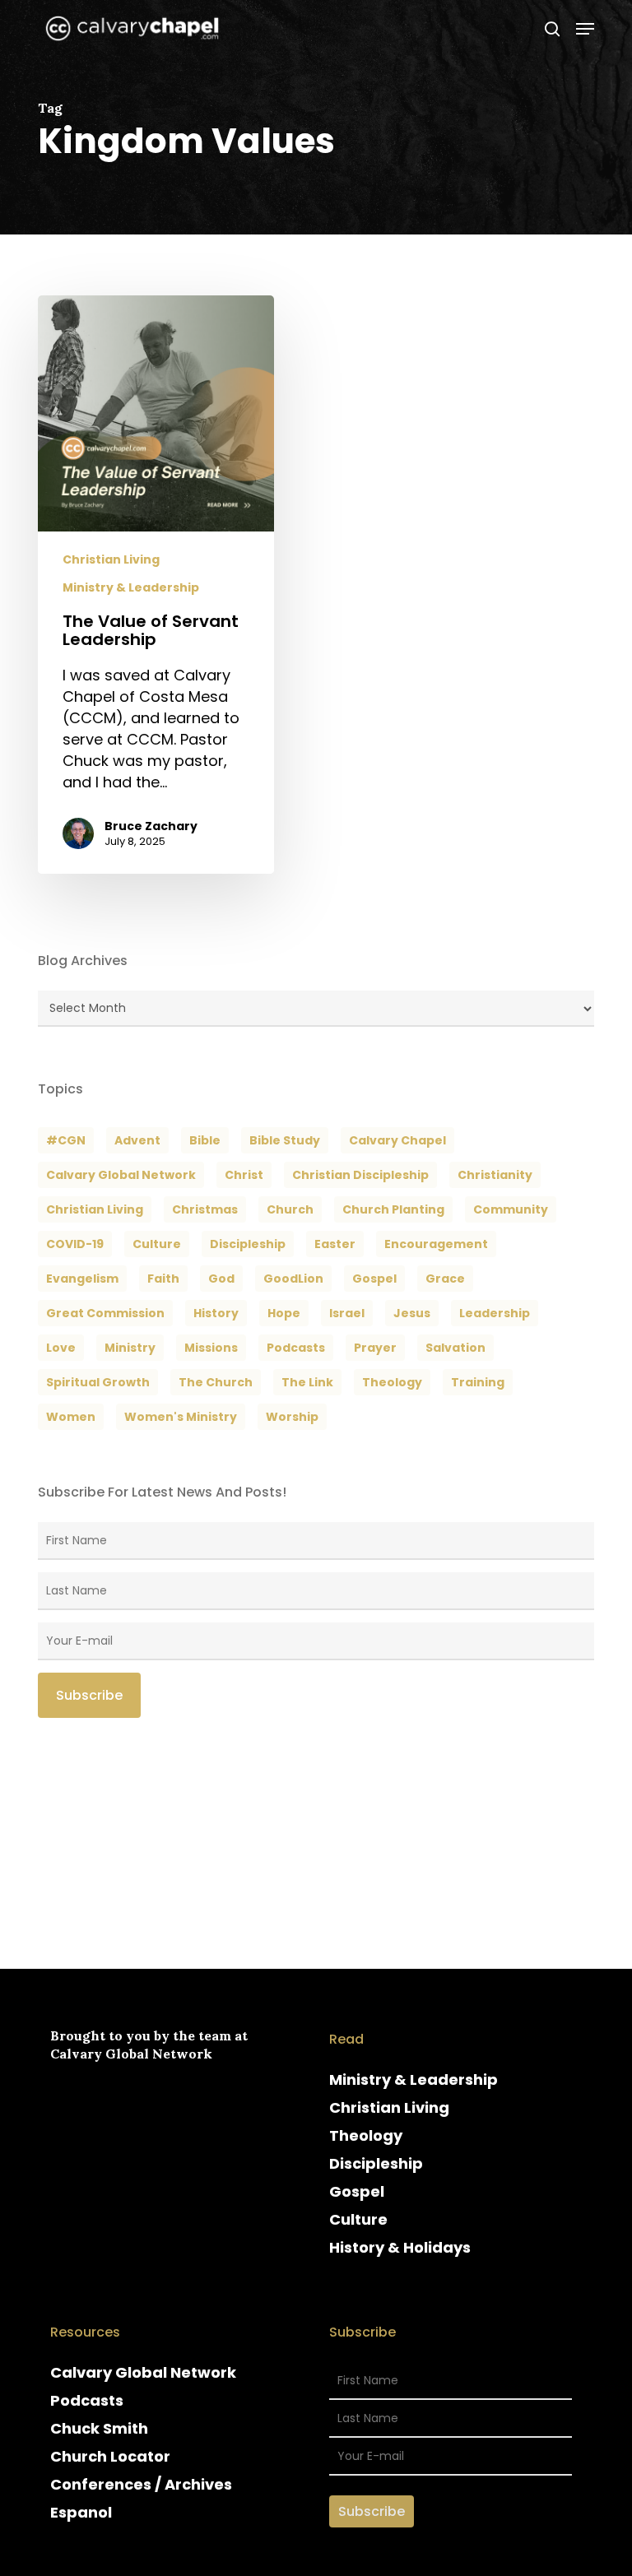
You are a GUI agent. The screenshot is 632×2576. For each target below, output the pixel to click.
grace (445, 1279)
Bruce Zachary (151, 826)
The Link (307, 1382)
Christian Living (111, 560)
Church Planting (393, 1209)
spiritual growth (98, 1382)
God (221, 1279)
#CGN (66, 1140)
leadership (495, 1313)
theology (392, 1382)
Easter (335, 1244)
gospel (374, 1279)
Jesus (412, 1313)
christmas (205, 1209)
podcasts (296, 1348)
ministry (130, 1348)
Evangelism (82, 1279)
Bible (205, 1140)
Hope (284, 1313)
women (71, 1417)
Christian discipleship (360, 1175)
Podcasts (87, 2400)
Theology (366, 2135)
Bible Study (285, 1140)
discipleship (248, 1244)
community (511, 1209)
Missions (211, 1348)
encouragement (436, 1244)
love (61, 1348)
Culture (157, 1244)
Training (478, 1382)
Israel (347, 1313)
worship (292, 1417)
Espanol (81, 2512)
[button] (585, 29)
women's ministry (181, 1417)
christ (244, 1175)
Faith (163, 1279)
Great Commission (105, 1313)
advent (137, 1140)
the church (216, 1382)
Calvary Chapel (397, 1140)
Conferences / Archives (141, 2484)
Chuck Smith (99, 2428)
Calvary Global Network (121, 1175)
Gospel (357, 2191)
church (290, 1209)
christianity (495, 1175)
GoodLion (293, 1279)
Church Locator (110, 2456)
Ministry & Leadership (131, 588)
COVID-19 (75, 1244)
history (216, 1313)
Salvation (455, 1348)
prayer (375, 1348)
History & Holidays (400, 2247)
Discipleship (376, 2163)
